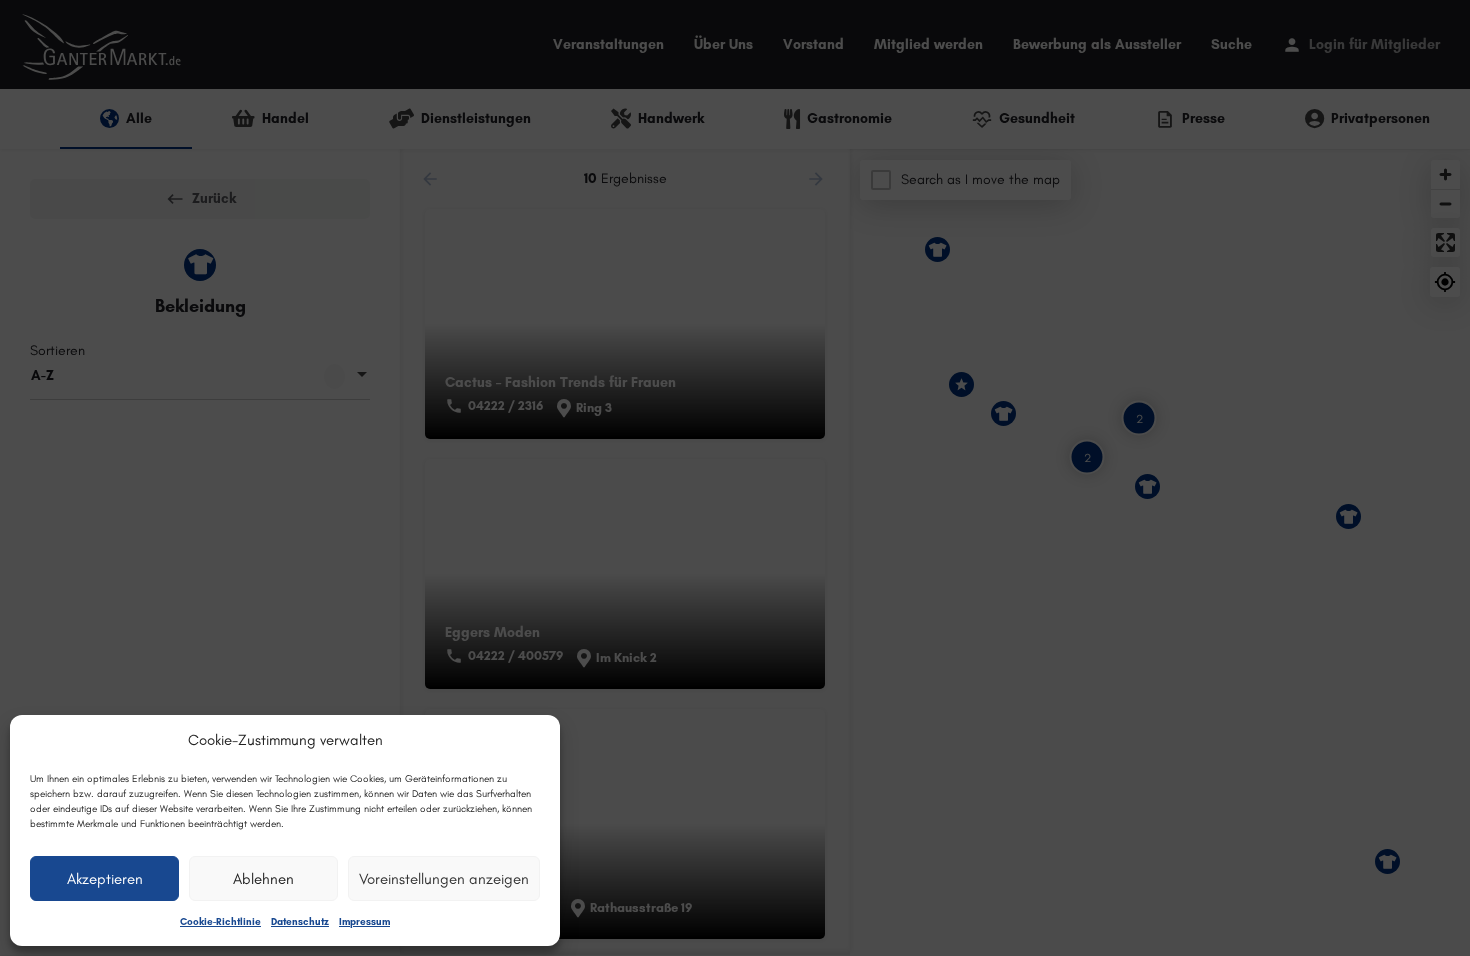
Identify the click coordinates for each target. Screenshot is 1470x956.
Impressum (364, 921)
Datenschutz (300, 921)
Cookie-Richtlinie (220, 921)
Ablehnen (263, 879)
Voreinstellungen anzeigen (444, 879)
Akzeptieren (105, 879)
